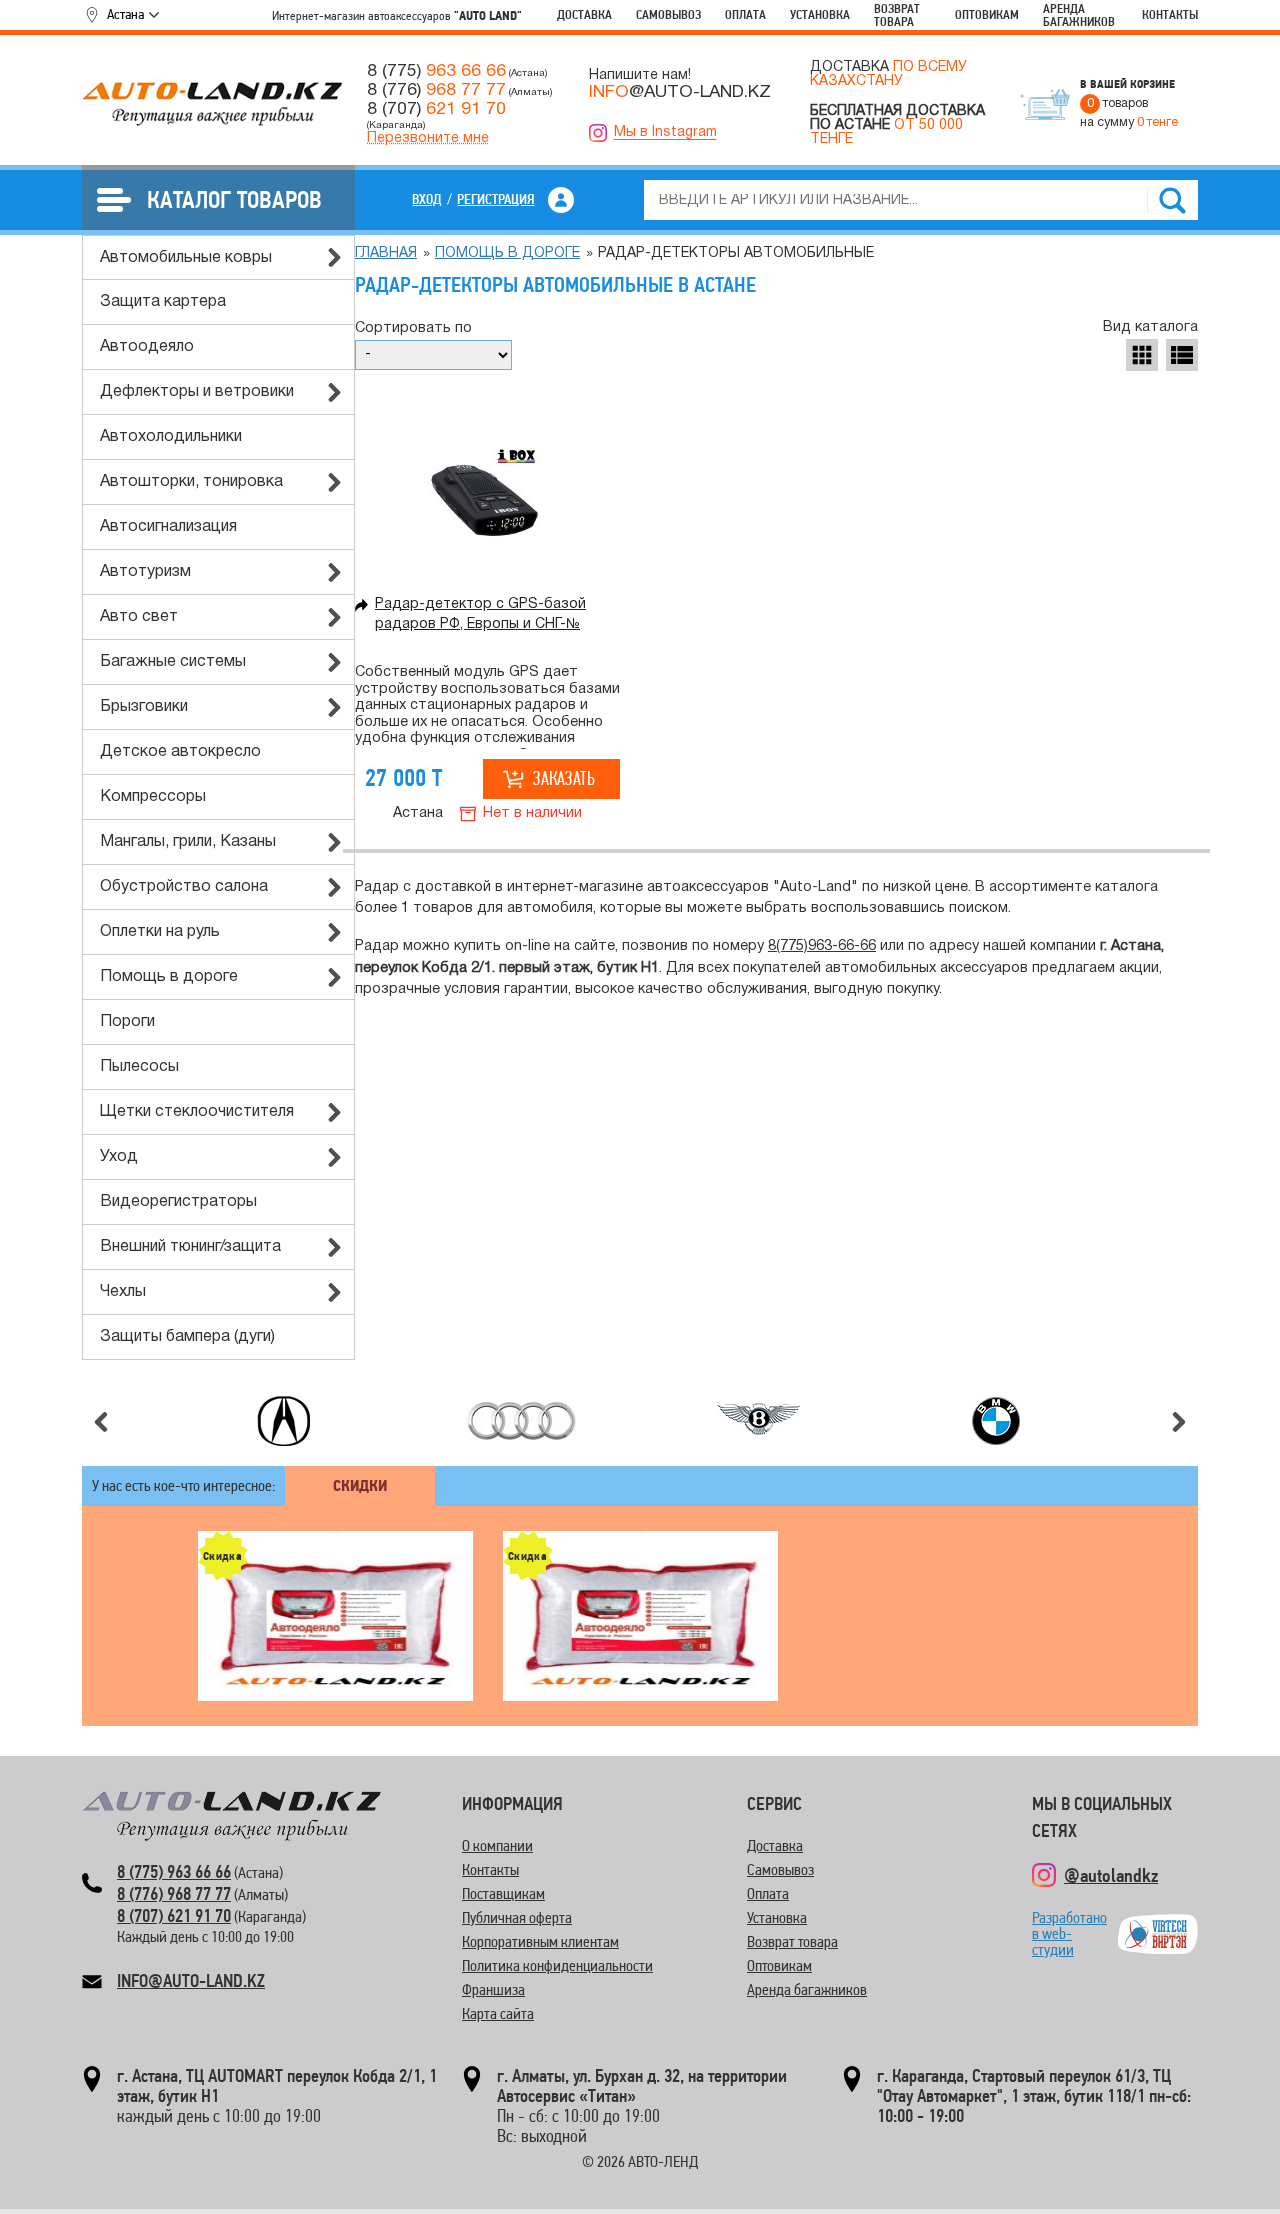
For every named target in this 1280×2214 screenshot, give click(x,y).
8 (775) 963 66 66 (174, 1871)
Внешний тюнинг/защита (190, 1247)
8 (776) (436, 90)
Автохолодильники (171, 437)
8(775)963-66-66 (822, 946)
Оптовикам (987, 14)
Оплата (745, 14)
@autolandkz (1111, 1875)
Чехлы (123, 1292)
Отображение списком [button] (1182, 355)
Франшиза (493, 1989)
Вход (427, 199)
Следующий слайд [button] (1179, 1422)
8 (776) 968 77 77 (174, 1893)
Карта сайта (498, 2013)
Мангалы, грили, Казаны (188, 842)
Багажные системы (173, 662)
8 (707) (436, 109)
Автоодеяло (147, 347)
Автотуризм (145, 572)
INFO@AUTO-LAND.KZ (191, 1980)
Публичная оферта (517, 1917)
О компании (497, 1845)
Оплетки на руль (160, 932)
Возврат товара (897, 15)
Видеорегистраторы (178, 1202)
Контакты (1170, 14)
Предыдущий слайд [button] (101, 1422)
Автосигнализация (168, 527)
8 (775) (436, 71)
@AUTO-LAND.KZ (680, 92)
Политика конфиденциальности (557, 1965)
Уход (119, 1157)
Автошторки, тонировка (191, 482)
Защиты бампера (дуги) (187, 1337)
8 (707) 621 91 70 (174, 1915)
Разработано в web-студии (1069, 1934)
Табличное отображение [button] (1142, 355)
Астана (125, 14)
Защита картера (163, 302)
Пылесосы (139, 1067)
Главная (386, 253)
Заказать (564, 778)
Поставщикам (503, 1893)
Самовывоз (668, 14)
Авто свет (139, 617)
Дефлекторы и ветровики (197, 392)
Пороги (127, 1022)
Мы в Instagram (665, 132)
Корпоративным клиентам (540, 1941)
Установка (820, 14)
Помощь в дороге (169, 977)
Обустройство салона (184, 887)
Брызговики (144, 707)
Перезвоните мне (428, 138)
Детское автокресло (180, 752)
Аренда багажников (1079, 15)
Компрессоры (153, 797)
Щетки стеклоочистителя (197, 1112)
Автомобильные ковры (186, 258)
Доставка (584, 14)
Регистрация (495, 199)
